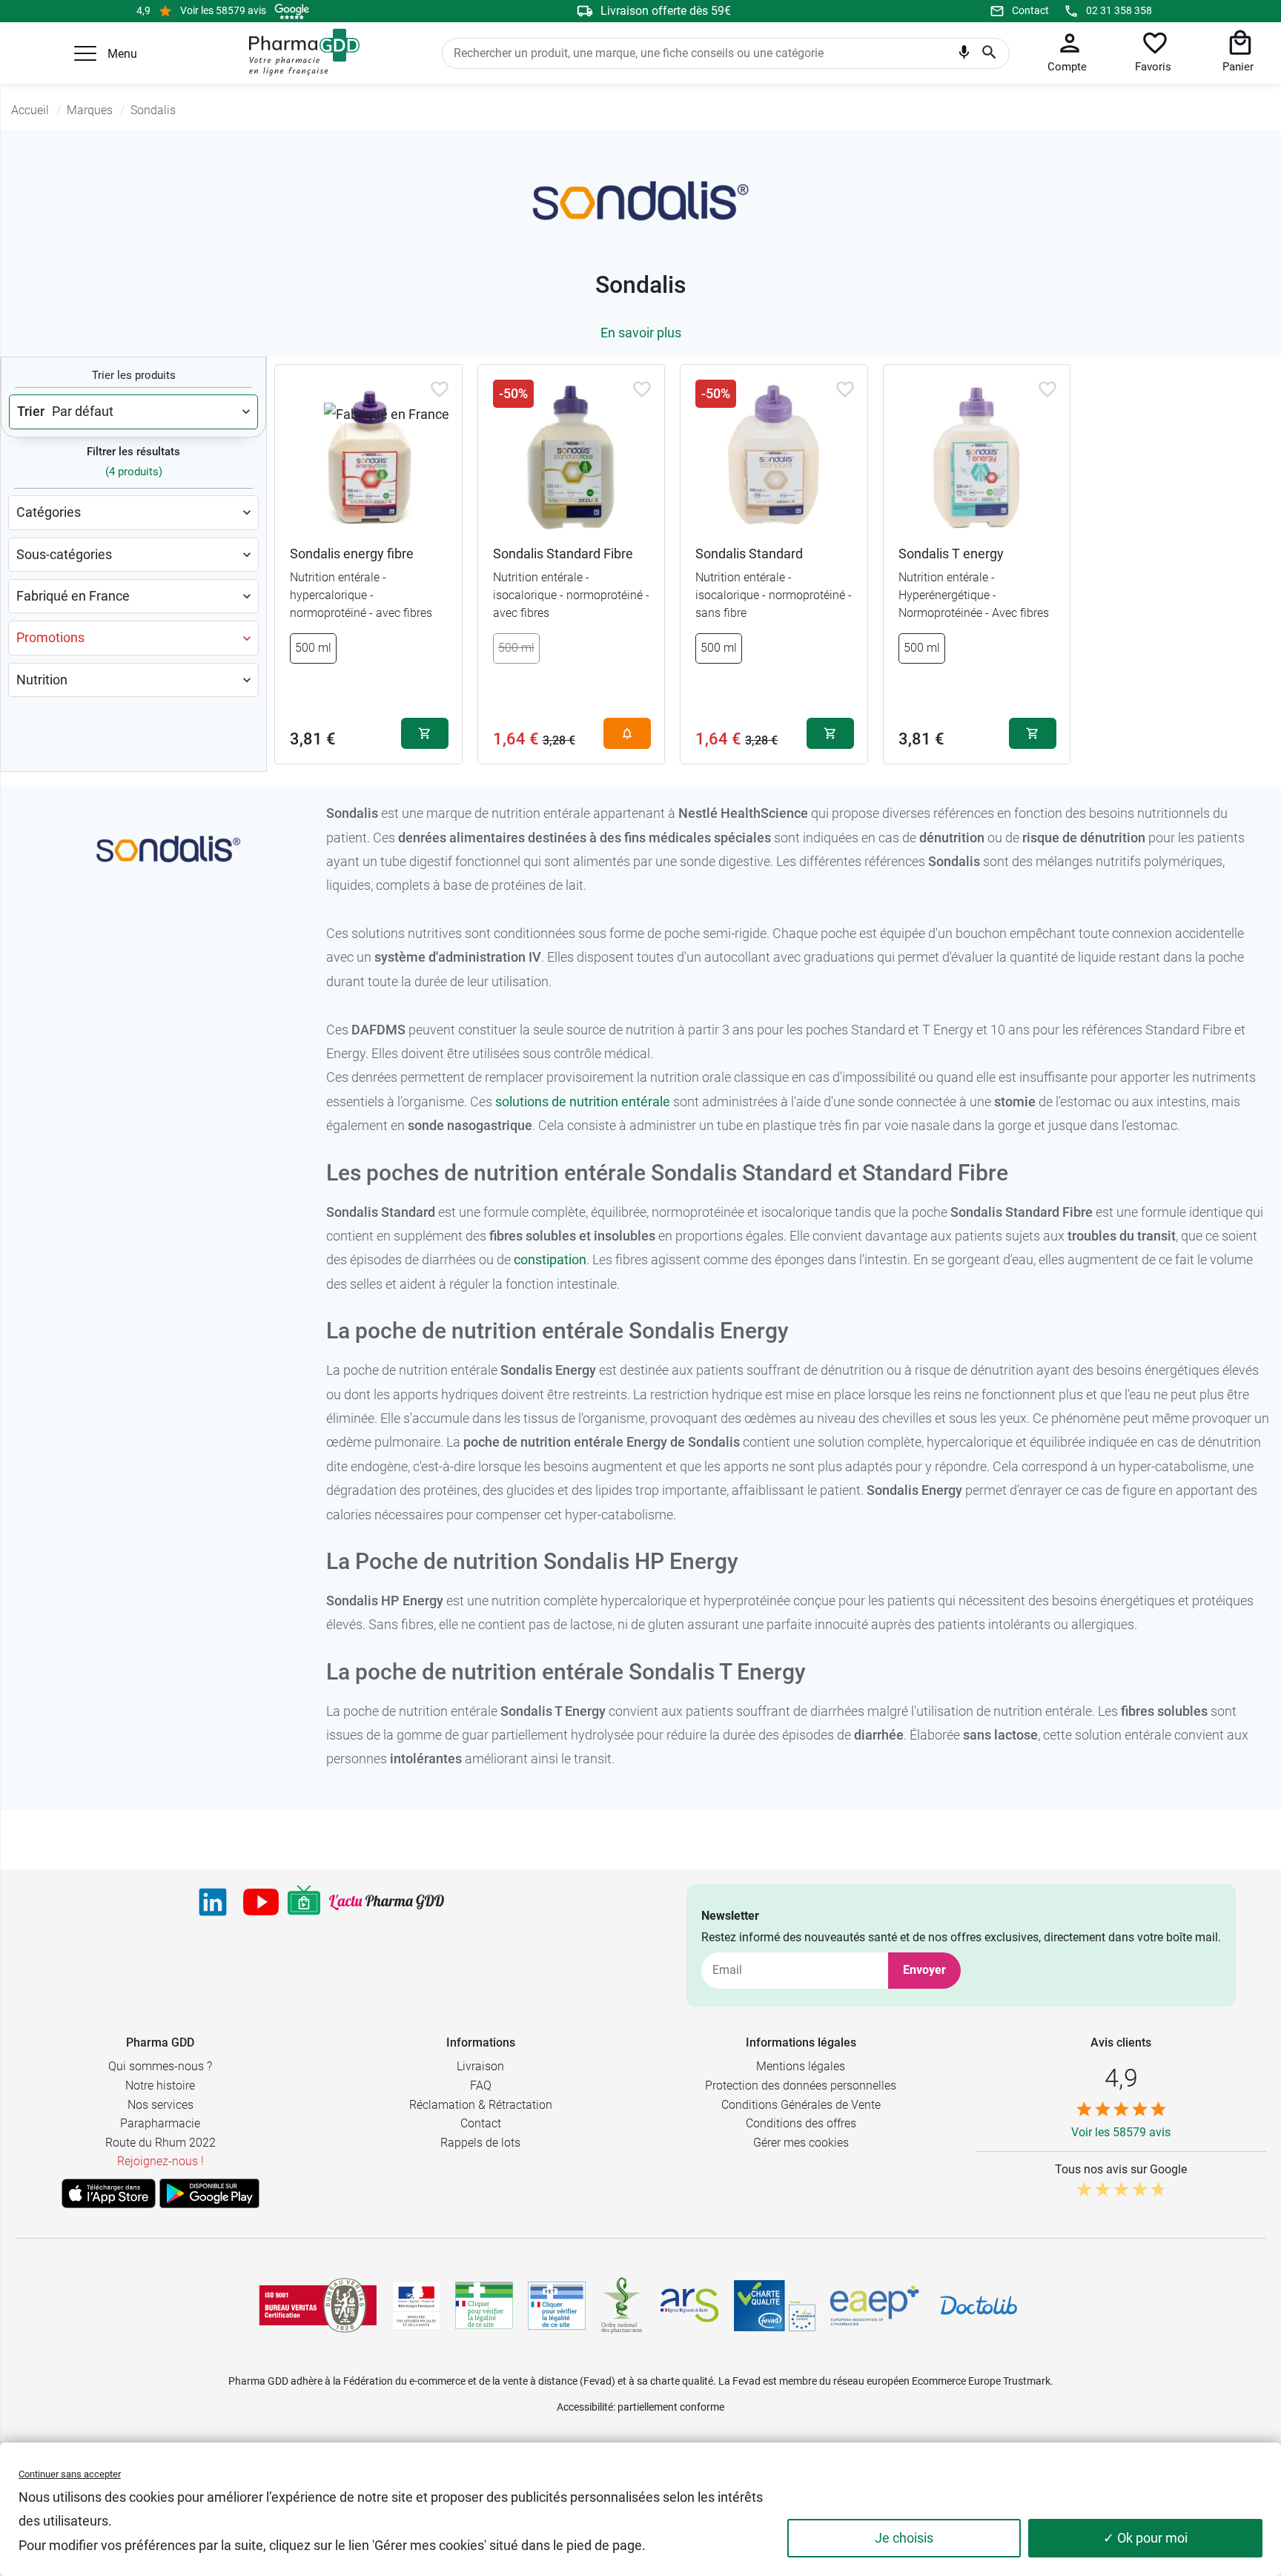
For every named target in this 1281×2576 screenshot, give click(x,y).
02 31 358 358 (1119, 10)
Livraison (480, 2066)
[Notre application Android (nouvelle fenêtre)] (209, 2193)
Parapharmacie (160, 2123)
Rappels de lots (480, 2143)
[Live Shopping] (304, 1902)
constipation (550, 1259)
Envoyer (924, 1970)
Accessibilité (585, 2407)
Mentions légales (801, 2066)
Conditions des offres (801, 2123)
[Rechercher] (989, 53)
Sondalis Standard (749, 554)
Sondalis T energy (951, 554)
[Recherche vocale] (964, 56)
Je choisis (904, 2538)
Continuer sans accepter (70, 2474)
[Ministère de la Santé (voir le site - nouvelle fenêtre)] (416, 2306)
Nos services (160, 2105)
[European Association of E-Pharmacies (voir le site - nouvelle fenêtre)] (875, 2305)
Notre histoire (160, 2085)
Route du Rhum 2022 (160, 2143)
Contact (1030, 10)
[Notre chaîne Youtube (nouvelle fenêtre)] (261, 1902)
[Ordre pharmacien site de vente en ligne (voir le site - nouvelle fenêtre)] (484, 2305)
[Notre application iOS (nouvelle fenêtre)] (109, 2193)
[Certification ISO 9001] (318, 2305)
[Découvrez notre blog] (387, 1902)
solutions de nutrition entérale (583, 1102)
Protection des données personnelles (801, 2085)
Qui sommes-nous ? (160, 2066)
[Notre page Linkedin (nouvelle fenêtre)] (213, 1902)
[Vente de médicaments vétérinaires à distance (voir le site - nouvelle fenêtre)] (557, 2306)
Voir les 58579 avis (223, 10)
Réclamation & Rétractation (481, 2105)
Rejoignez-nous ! (160, 2161)
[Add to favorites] (440, 389)
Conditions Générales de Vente (801, 2105)
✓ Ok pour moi (1145, 2538)
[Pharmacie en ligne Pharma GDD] (299, 53)
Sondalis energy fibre (352, 554)
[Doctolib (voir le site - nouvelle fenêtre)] (979, 2305)
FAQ (481, 2085)
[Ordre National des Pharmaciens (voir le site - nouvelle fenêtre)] (623, 2305)
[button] (85, 53)
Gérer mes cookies (801, 2143)
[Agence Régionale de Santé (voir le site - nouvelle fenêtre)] (689, 2305)
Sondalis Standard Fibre (563, 554)
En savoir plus (641, 333)
